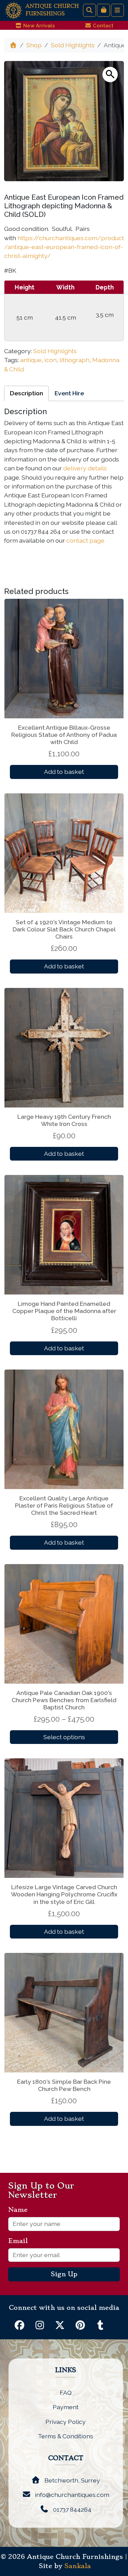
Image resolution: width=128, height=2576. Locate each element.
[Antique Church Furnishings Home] (13, 10)
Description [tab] (26, 393)
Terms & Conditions (66, 2436)
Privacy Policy (66, 2422)
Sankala (78, 2566)
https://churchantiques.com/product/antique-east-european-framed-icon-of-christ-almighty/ (64, 247)
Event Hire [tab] (69, 393)
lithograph (74, 360)
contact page (85, 540)
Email (21, 2241)
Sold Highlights (73, 45)
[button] (110, 75)
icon (51, 360)
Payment (66, 2407)
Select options (64, 1737)
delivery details (85, 468)
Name (21, 2210)
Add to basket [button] (64, 772)
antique (31, 360)
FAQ (66, 2393)
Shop (34, 45)
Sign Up (64, 2274)
